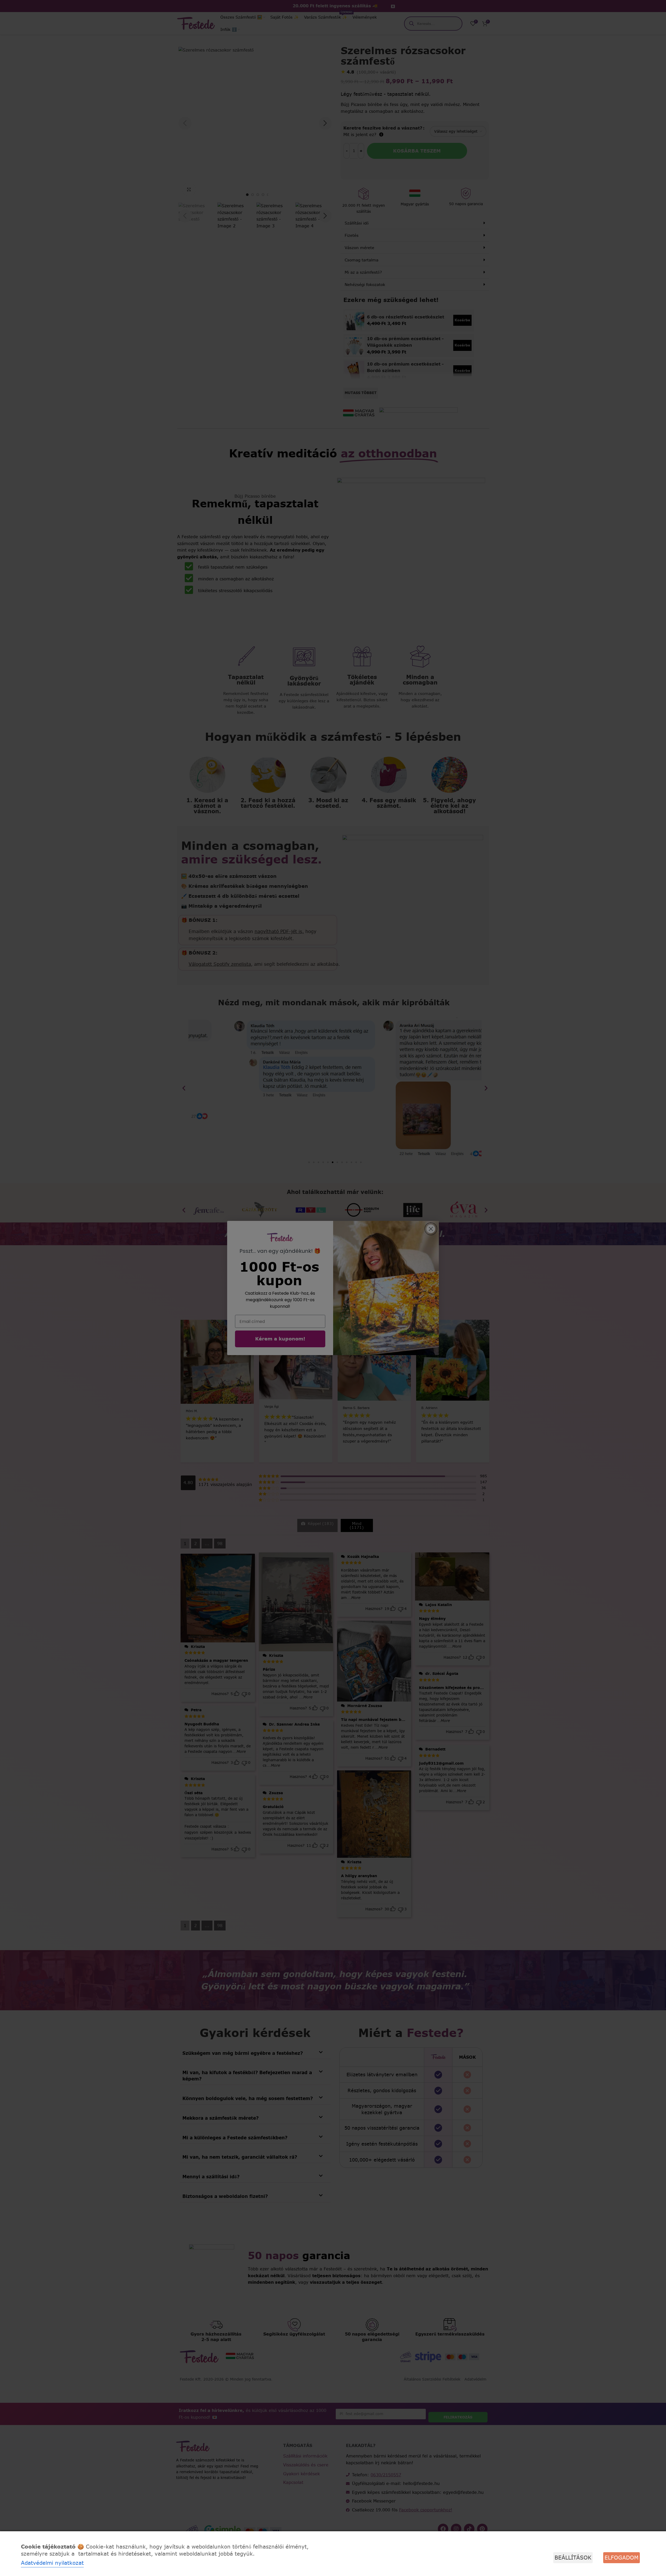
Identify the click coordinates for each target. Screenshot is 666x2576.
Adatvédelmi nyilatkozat (52, 2563)
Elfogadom (622, 2558)
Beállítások (573, 2558)
